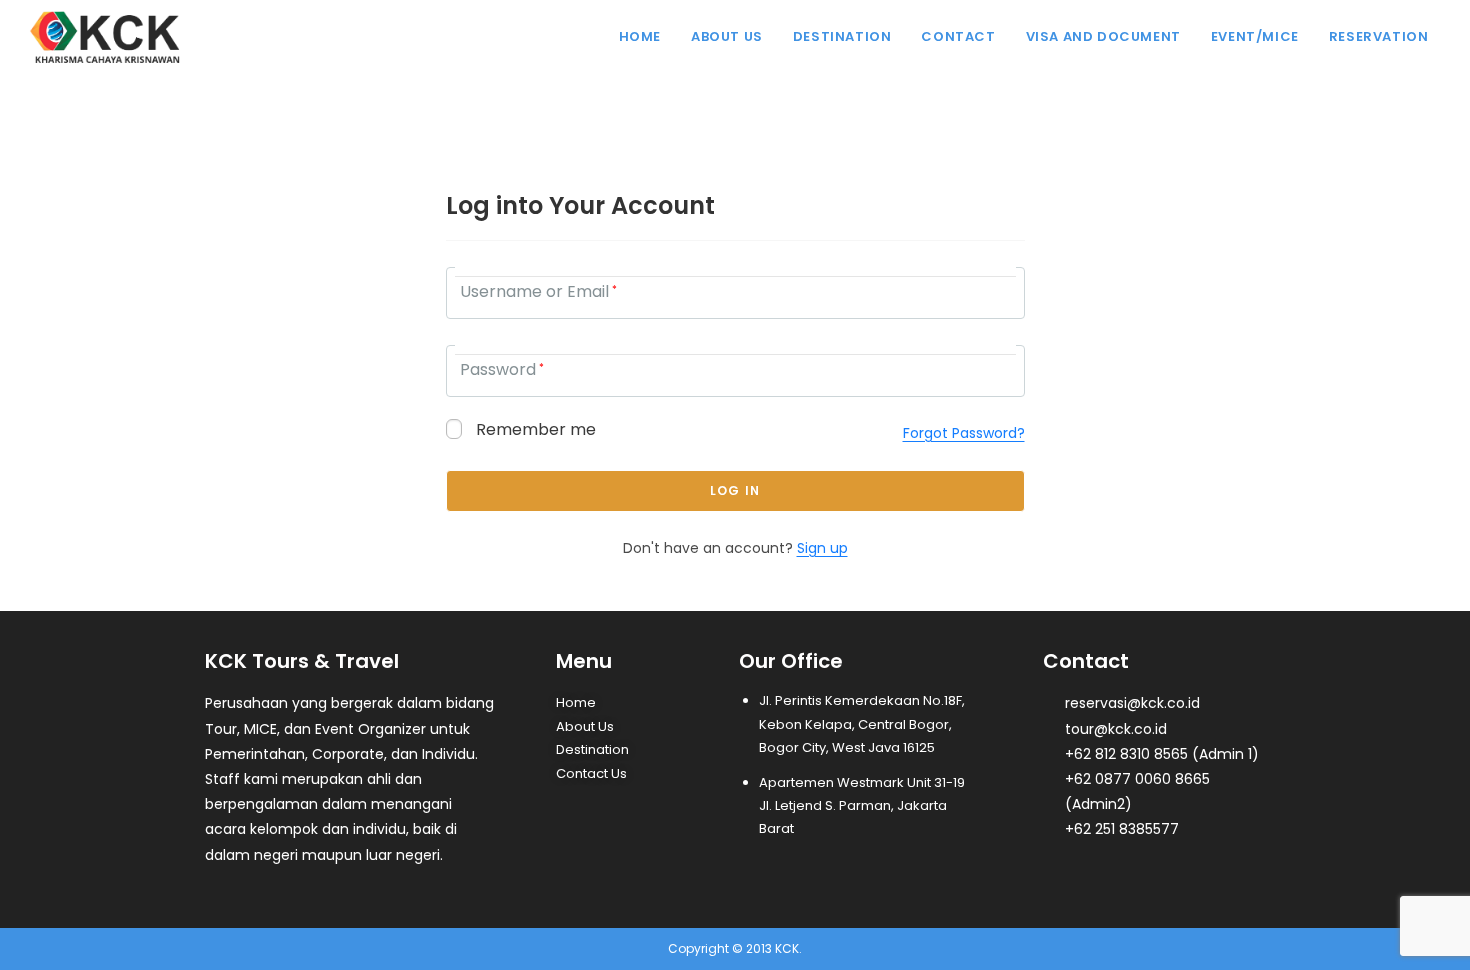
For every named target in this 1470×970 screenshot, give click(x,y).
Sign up (822, 548)
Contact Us (591, 773)
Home (576, 702)
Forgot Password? (964, 433)
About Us (585, 726)
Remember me (534, 430)
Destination (592, 749)
